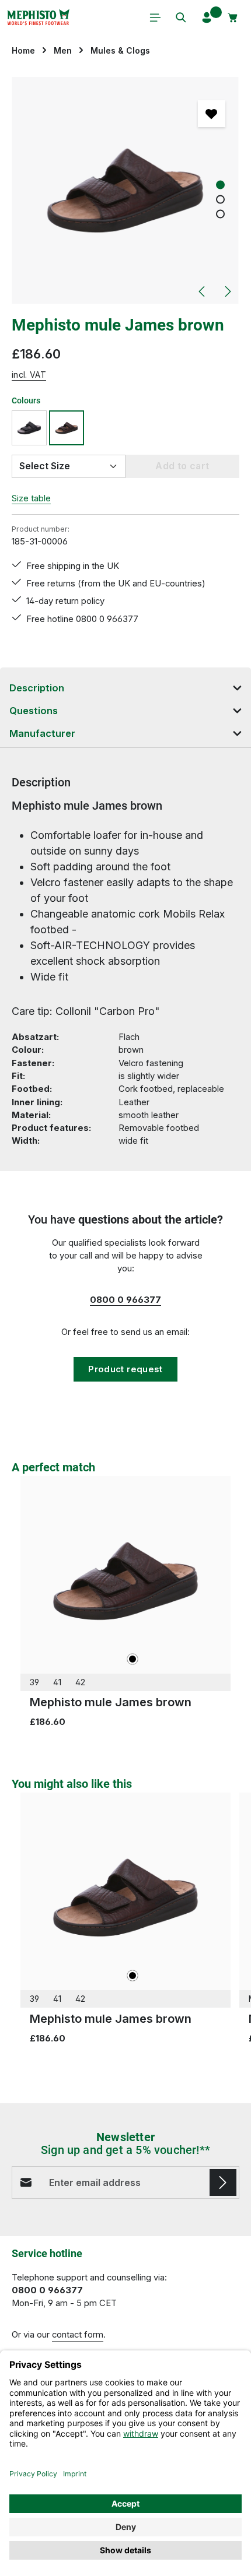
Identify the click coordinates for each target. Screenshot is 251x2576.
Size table (31, 498)
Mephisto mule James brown (111, 1702)
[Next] (227, 291)
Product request (125, 1369)
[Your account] (207, 17)
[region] (125, 190)
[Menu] (155, 17)
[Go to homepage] (38, 17)
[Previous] (203, 291)
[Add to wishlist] (211, 114)
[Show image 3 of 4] (220, 214)
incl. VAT (29, 375)
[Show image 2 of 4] (220, 200)
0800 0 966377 (125, 1300)
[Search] (181, 17)
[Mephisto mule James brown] (125, 190)
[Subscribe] (223, 2183)
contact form (78, 2335)
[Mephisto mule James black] (29, 428)
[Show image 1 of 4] (220, 185)
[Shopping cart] (233, 17)
